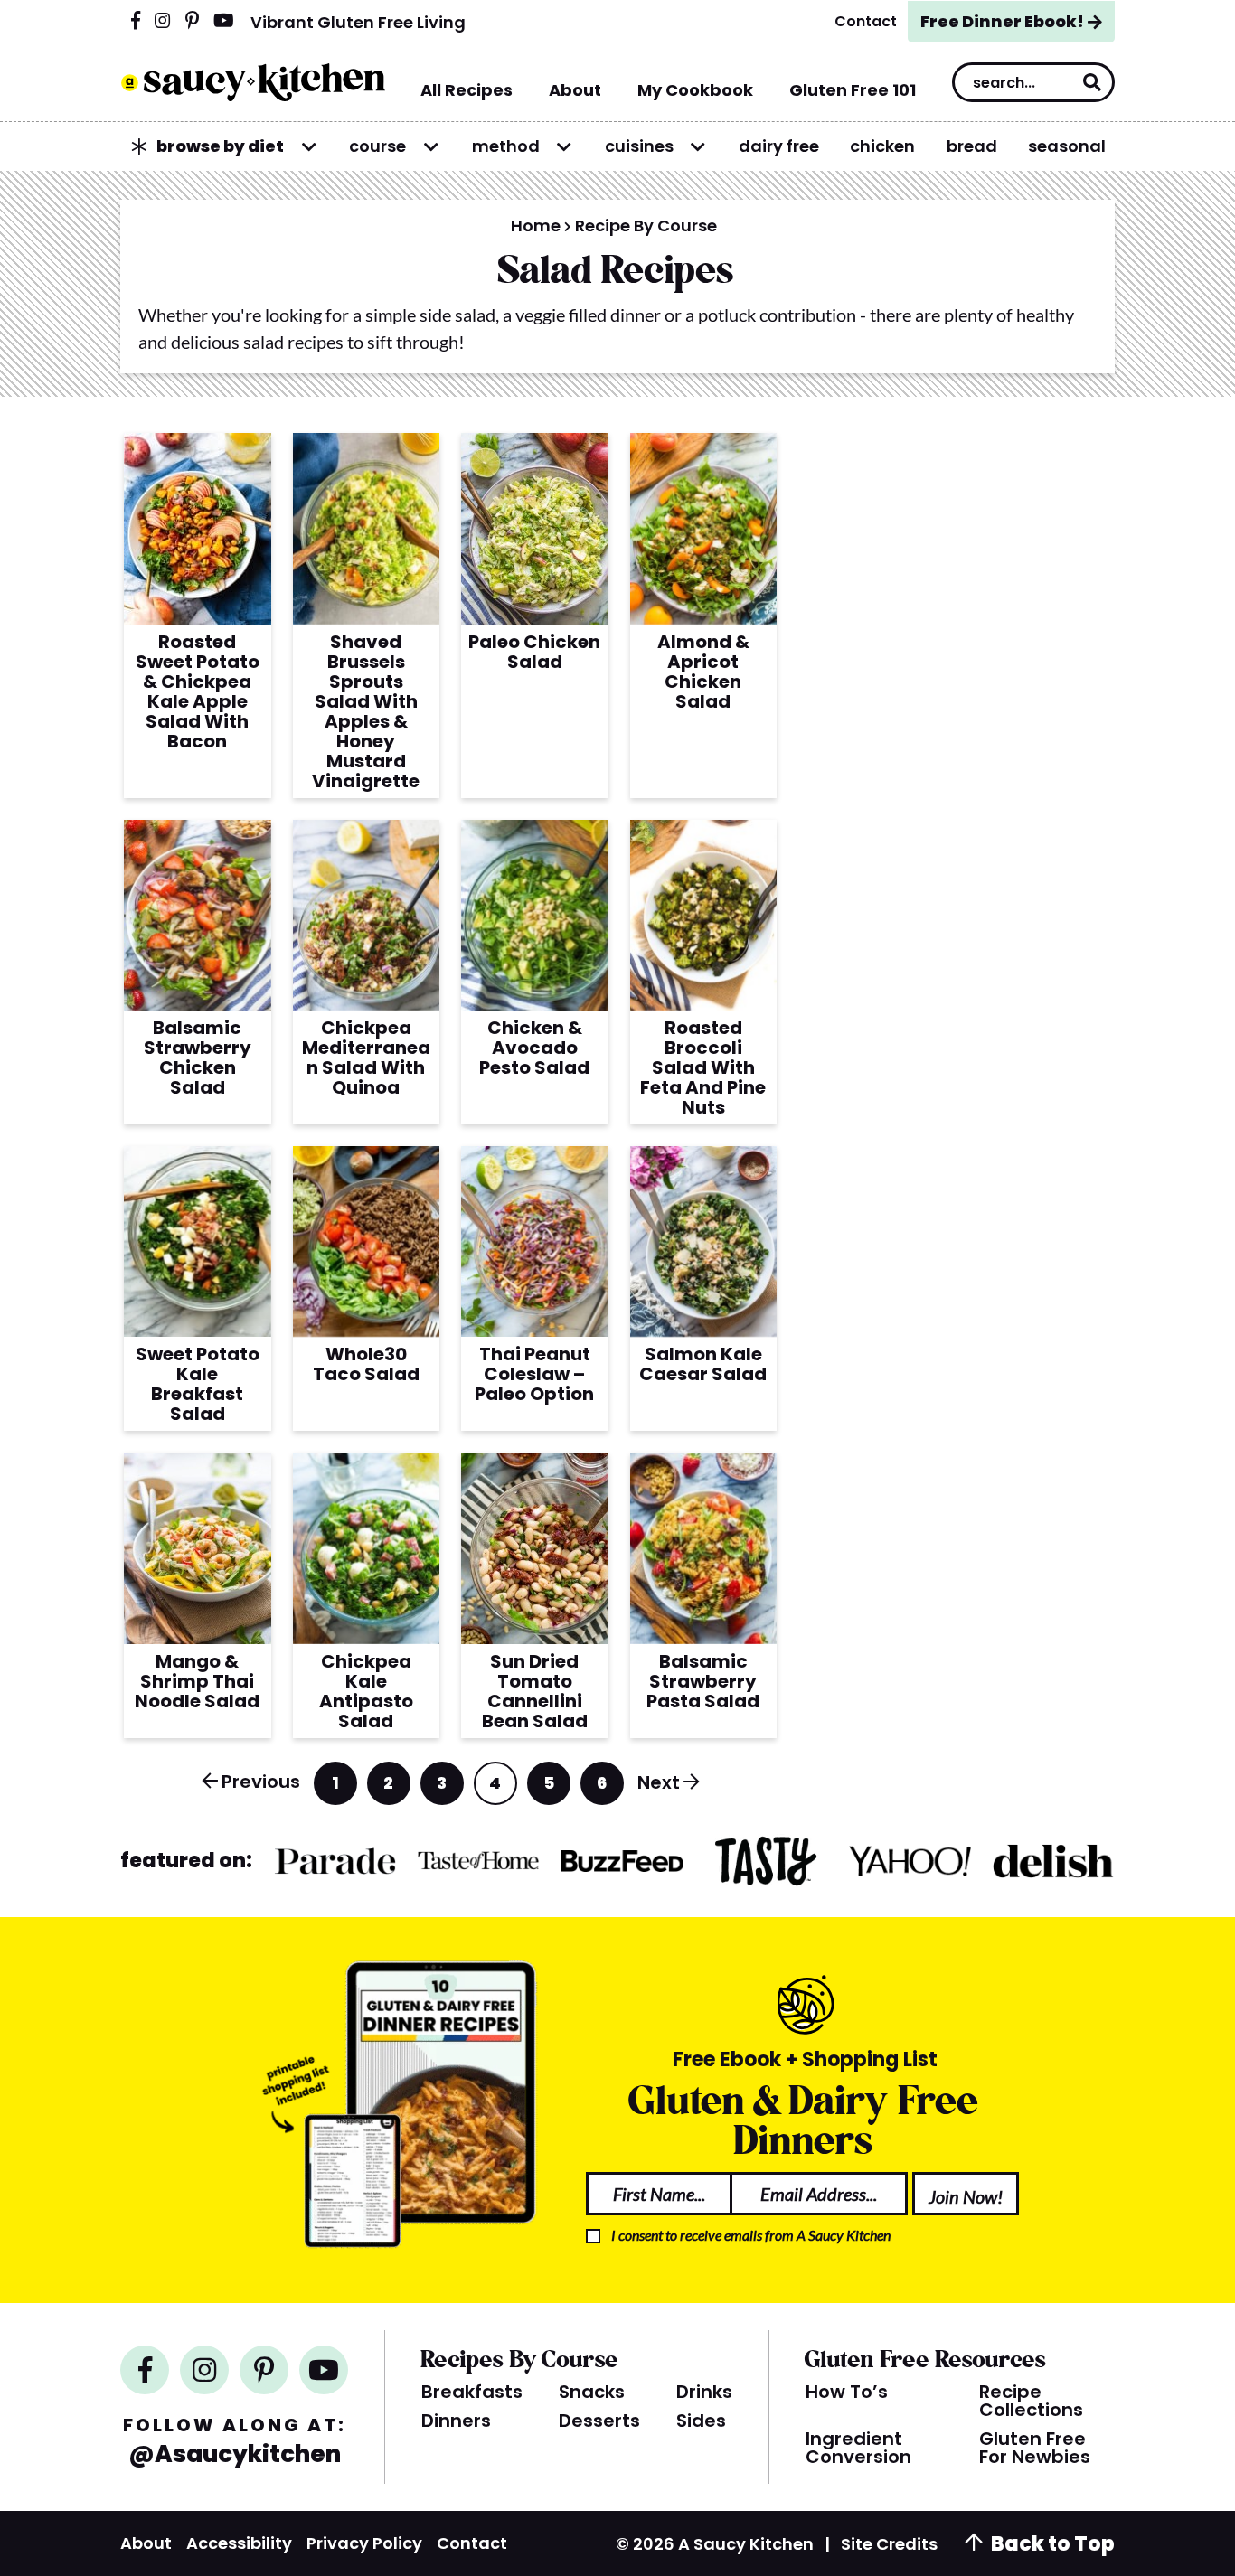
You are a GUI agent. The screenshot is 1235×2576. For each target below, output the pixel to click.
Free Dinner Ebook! (1002, 21)
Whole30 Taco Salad (366, 1364)
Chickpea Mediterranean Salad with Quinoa (366, 1058)
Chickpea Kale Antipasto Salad (366, 1691)
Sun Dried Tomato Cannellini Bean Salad (535, 1691)
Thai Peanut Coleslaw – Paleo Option (534, 1374)
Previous (261, 1782)
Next (659, 1782)
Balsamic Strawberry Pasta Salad (703, 1681)
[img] (136, 22)
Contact (472, 2543)
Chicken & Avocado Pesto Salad (534, 1048)
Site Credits (889, 2544)
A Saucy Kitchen (253, 82)
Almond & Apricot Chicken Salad (703, 672)
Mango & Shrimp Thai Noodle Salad (197, 1681)
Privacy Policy (364, 2543)
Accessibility (239, 2543)
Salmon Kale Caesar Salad (703, 1364)
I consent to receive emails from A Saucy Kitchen (751, 2235)
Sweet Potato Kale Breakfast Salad (198, 1384)
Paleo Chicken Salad (534, 652)
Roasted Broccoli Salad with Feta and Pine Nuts (703, 1067)
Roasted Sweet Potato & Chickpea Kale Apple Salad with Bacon (198, 691)
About (146, 2543)
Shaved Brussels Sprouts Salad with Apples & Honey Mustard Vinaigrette (366, 711)
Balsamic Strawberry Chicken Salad (198, 1058)
